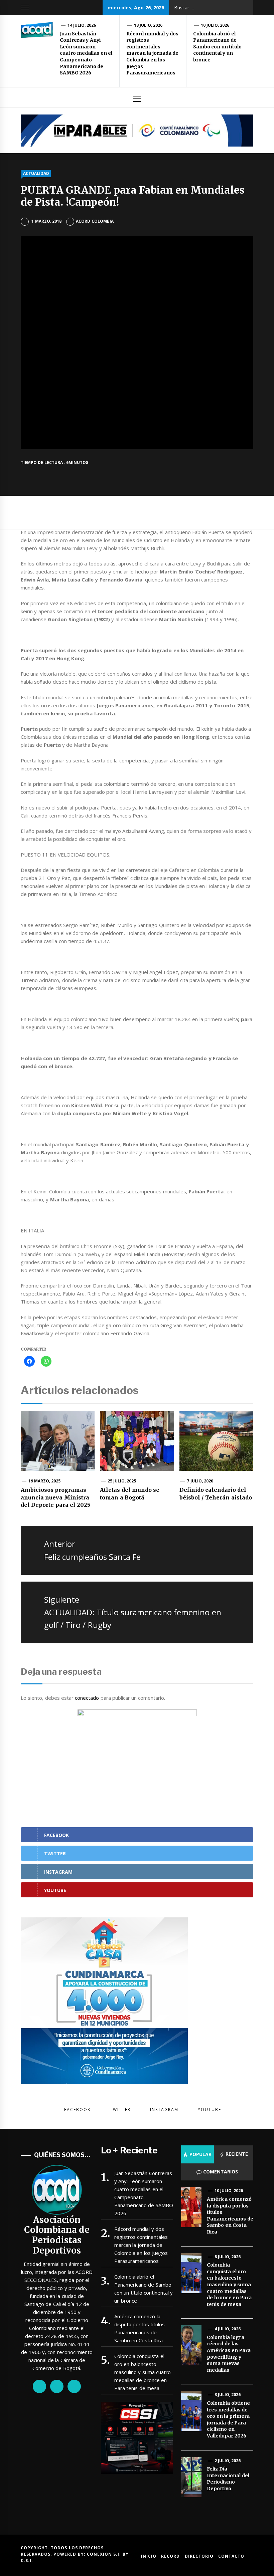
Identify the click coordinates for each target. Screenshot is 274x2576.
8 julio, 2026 (228, 2257)
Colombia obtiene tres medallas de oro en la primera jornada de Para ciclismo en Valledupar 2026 (228, 2419)
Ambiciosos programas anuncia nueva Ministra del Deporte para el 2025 (55, 1497)
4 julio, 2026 (228, 2329)
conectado (87, 1698)
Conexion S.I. (105, 2554)
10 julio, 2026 (215, 25)
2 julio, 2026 (228, 2461)
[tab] (197, 2154)
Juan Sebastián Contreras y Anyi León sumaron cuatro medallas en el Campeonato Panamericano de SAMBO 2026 (86, 53)
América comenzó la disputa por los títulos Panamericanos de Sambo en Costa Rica (140, 2328)
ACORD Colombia (95, 221)
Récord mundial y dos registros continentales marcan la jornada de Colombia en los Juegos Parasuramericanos (152, 53)
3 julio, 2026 (228, 2395)
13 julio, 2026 (148, 25)
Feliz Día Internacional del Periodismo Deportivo (228, 2479)
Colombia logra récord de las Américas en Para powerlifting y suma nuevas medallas (229, 2354)
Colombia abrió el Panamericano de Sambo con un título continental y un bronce (217, 47)
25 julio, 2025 (122, 1481)
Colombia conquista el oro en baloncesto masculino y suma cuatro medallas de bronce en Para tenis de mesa (143, 2372)
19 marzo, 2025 (45, 1481)
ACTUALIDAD (36, 173)
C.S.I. (27, 2560)
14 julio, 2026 (82, 25)
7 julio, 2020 (200, 1481)
